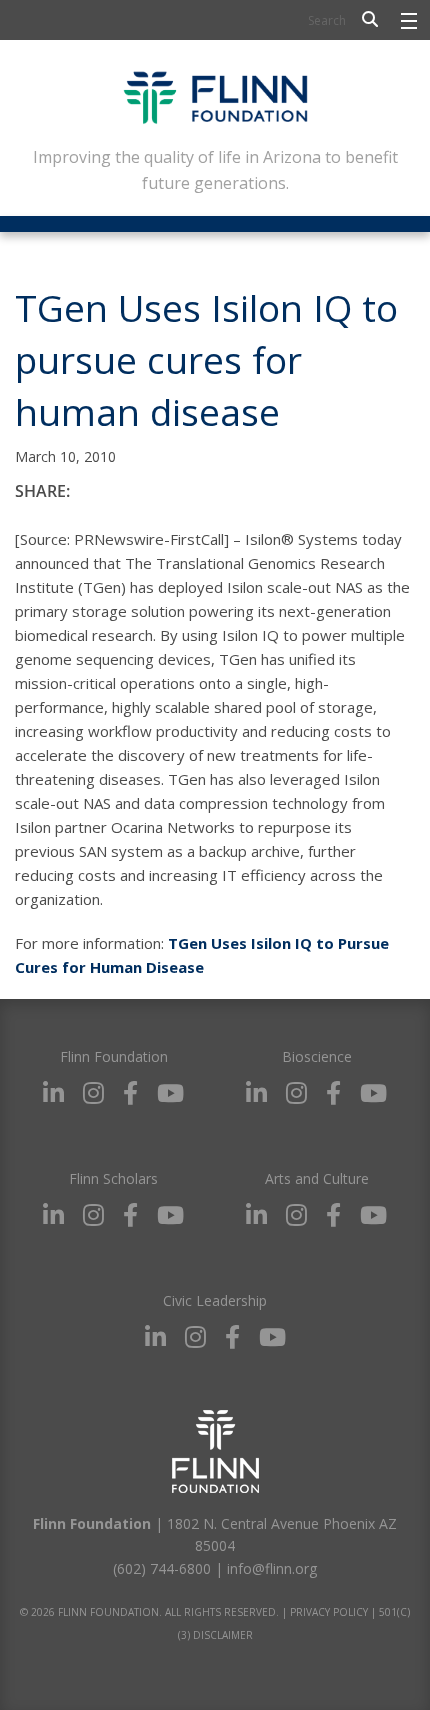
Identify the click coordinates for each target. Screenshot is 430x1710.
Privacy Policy (329, 1612)
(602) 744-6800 (162, 1568)
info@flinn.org (272, 1568)
